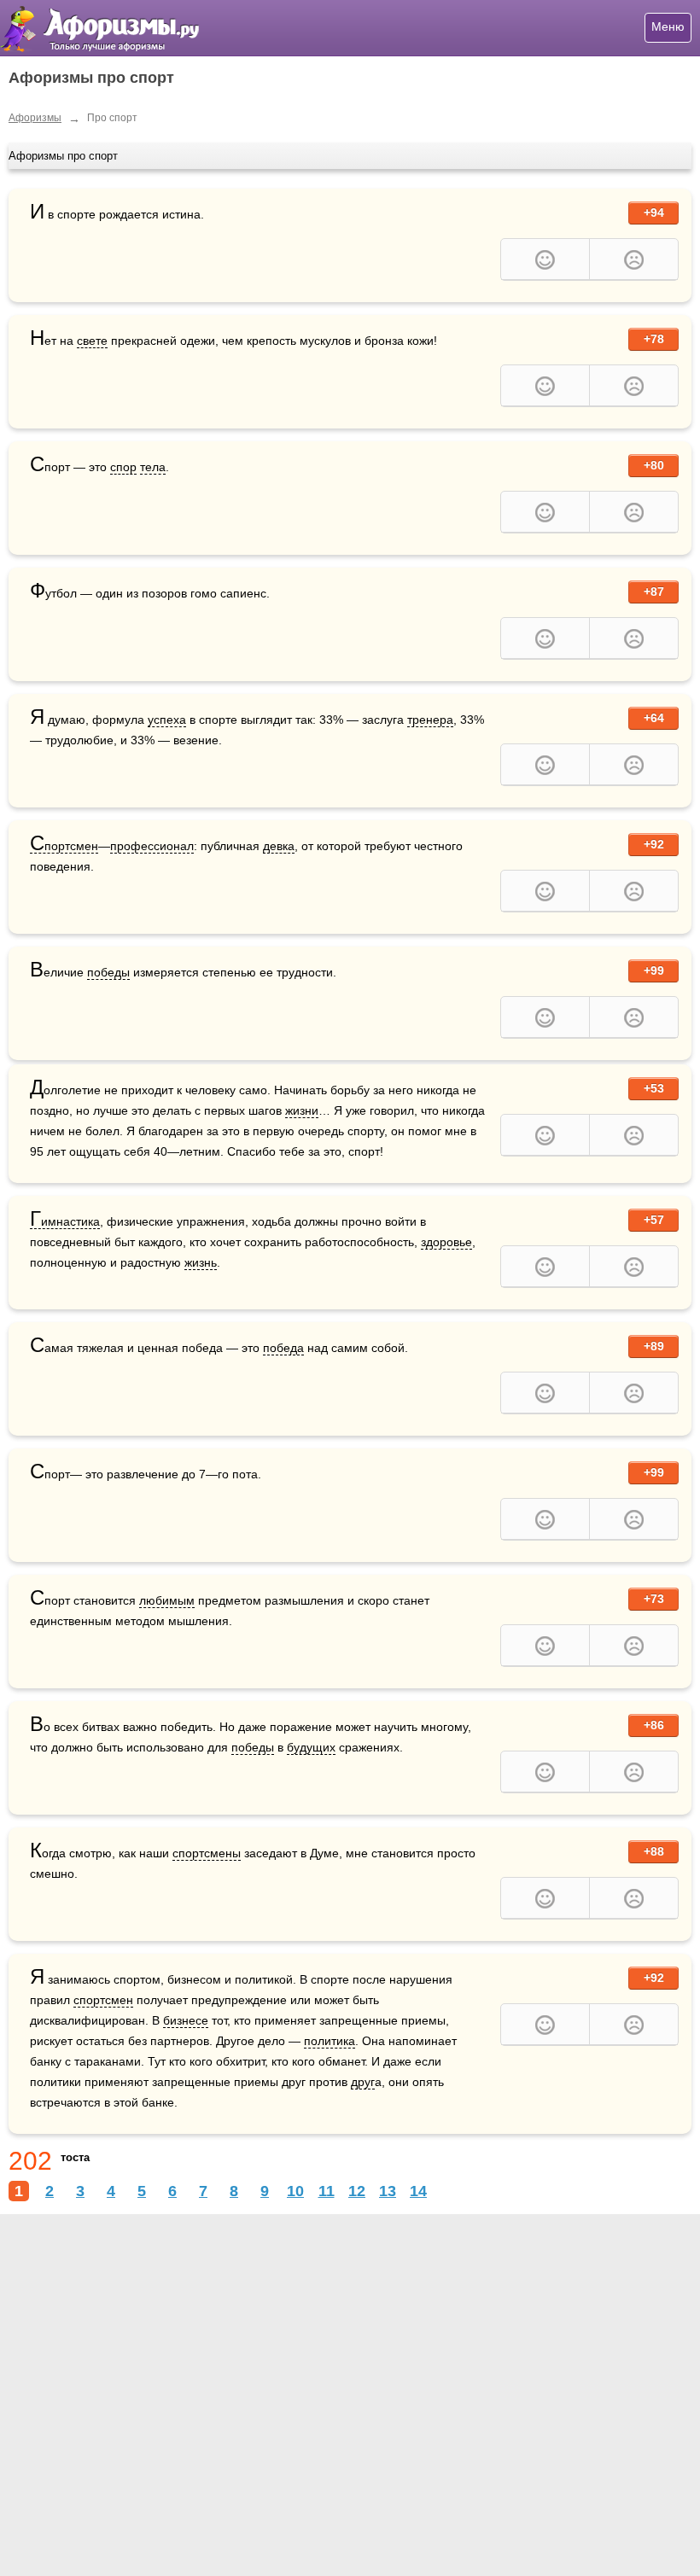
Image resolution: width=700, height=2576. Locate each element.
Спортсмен (64, 846)
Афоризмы (35, 118)
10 (295, 2191)
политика (330, 2041)
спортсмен (103, 2000)
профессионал (152, 846)
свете (92, 341)
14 (418, 2191)
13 (388, 2191)
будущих (311, 1747)
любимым (167, 1600)
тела (153, 467)
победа (283, 1348)
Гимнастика (65, 1222)
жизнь (201, 1262)
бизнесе (186, 2020)
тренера (430, 720)
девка (279, 846)
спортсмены (207, 1853)
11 (327, 2191)
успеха (167, 720)
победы (108, 972)
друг (363, 2082)
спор (123, 467)
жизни (302, 1110)
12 (357, 2191)
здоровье (446, 1242)
